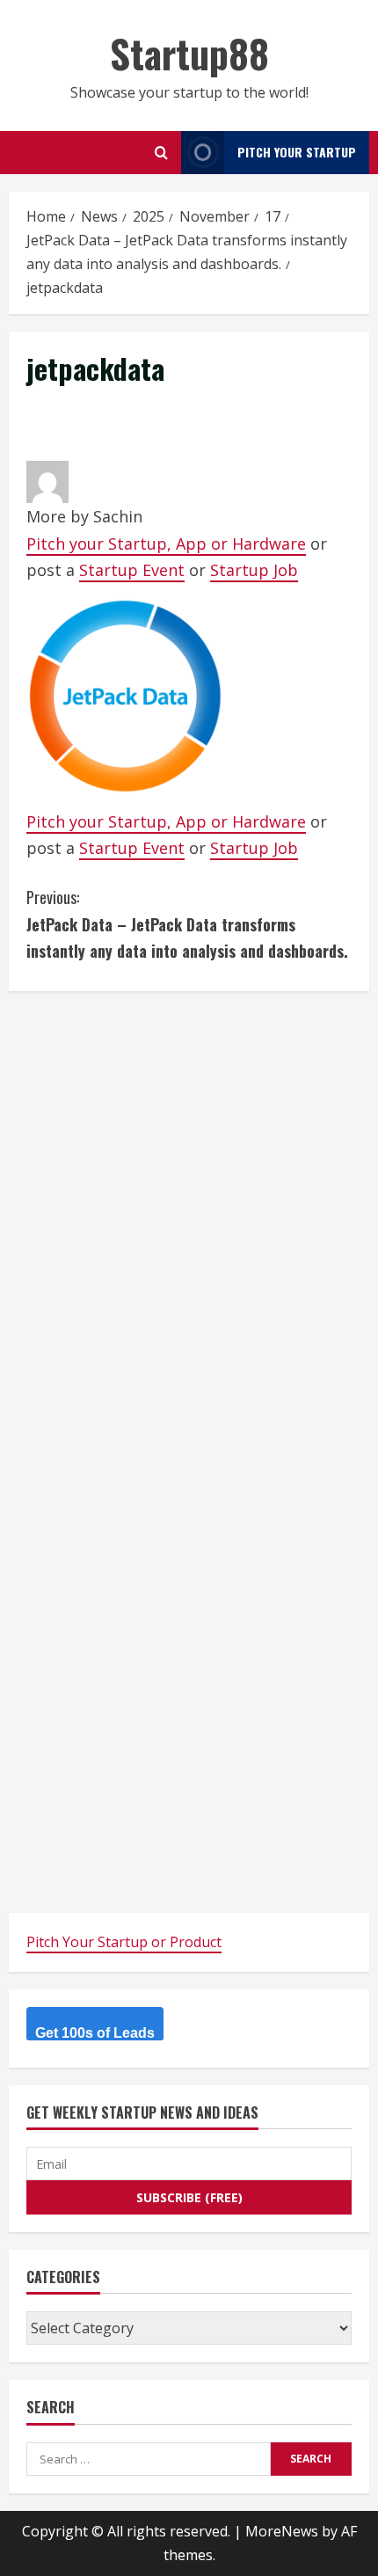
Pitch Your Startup (297, 152)
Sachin (118, 516)
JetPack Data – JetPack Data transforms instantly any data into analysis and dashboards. (187, 924)
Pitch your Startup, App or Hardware (166, 544)
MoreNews (282, 2531)
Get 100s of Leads (95, 2033)
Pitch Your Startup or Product (124, 1942)
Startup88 (189, 53)
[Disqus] (189, 1229)
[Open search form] (161, 153)
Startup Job (254, 570)
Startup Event (132, 570)
